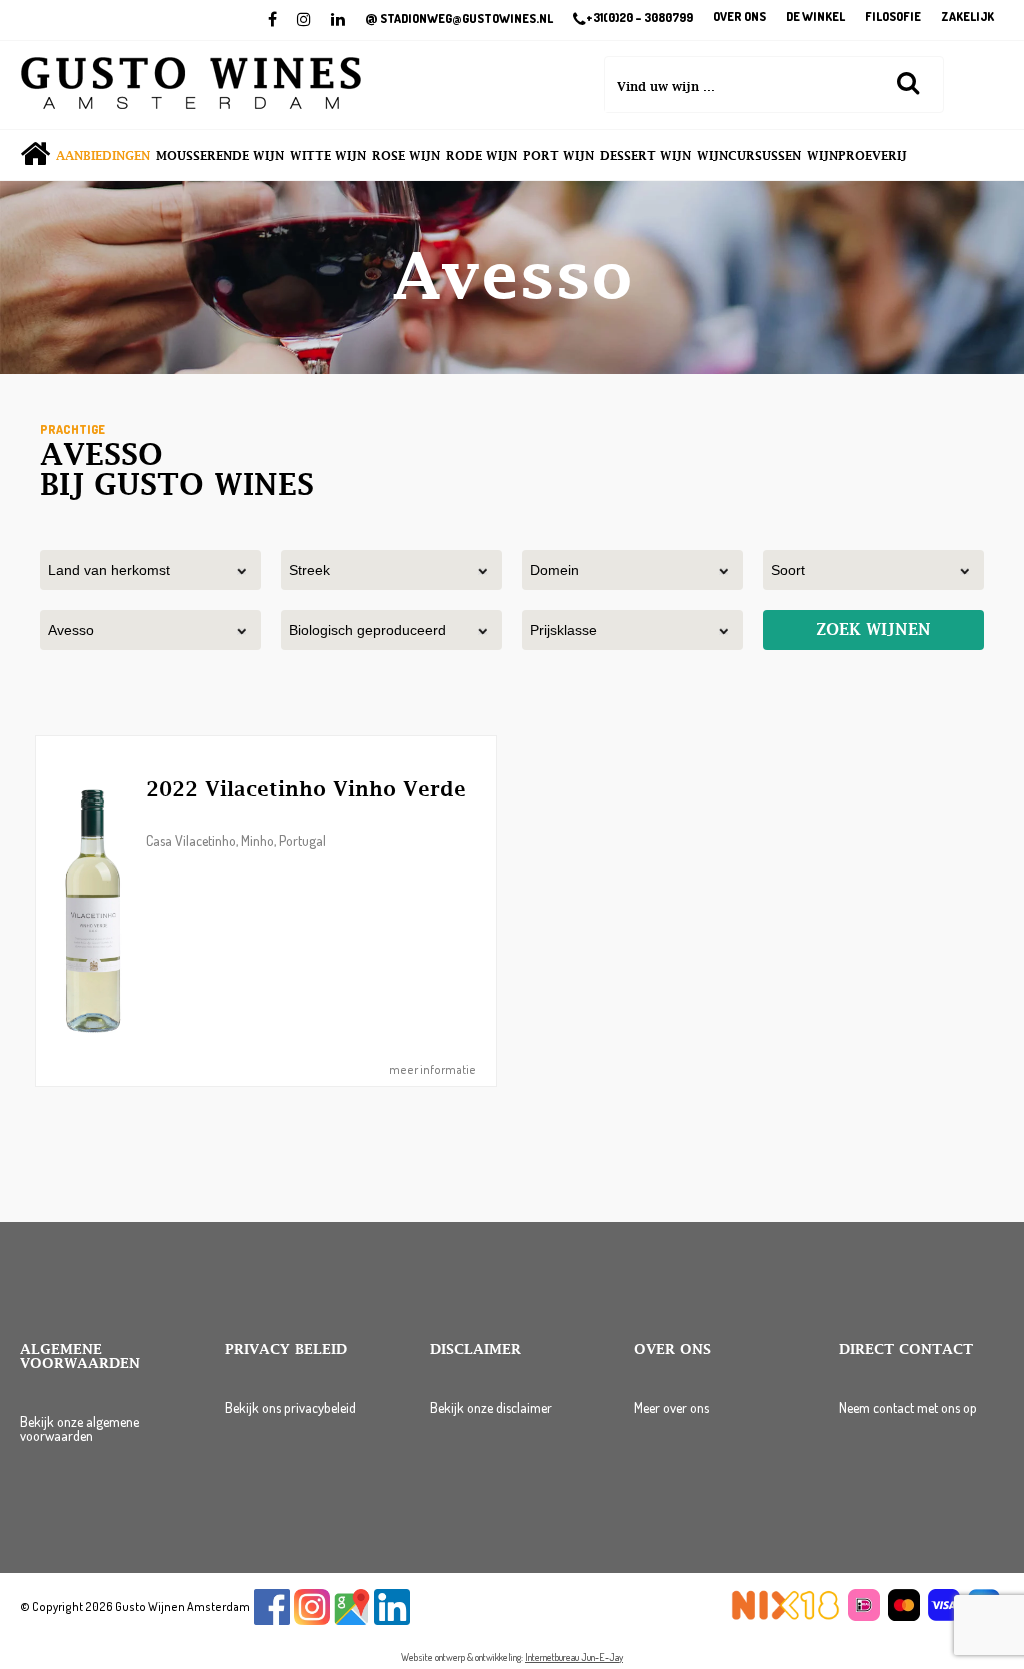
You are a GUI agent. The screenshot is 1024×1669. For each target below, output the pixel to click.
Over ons (739, 17)
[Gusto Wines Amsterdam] (191, 85)
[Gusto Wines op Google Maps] (352, 1620)
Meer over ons (671, 1407)
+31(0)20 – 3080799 (639, 18)
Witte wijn (328, 156)
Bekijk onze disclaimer (491, 1407)
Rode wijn (481, 156)
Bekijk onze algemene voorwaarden (79, 1428)
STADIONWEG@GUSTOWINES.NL (459, 19)
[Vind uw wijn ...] (908, 82)
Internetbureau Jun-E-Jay (574, 1657)
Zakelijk (967, 17)
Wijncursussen (749, 156)
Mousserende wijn (220, 156)
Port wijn (558, 156)
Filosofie (893, 17)
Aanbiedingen (103, 156)
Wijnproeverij (857, 156)
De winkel (815, 17)
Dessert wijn (645, 156)
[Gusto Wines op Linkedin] (392, 1620)
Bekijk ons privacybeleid (290, 1407)
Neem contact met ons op (908, 1407)
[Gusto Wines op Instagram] (312, 1620)
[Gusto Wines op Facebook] (272, 1620)
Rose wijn (406, 156)
